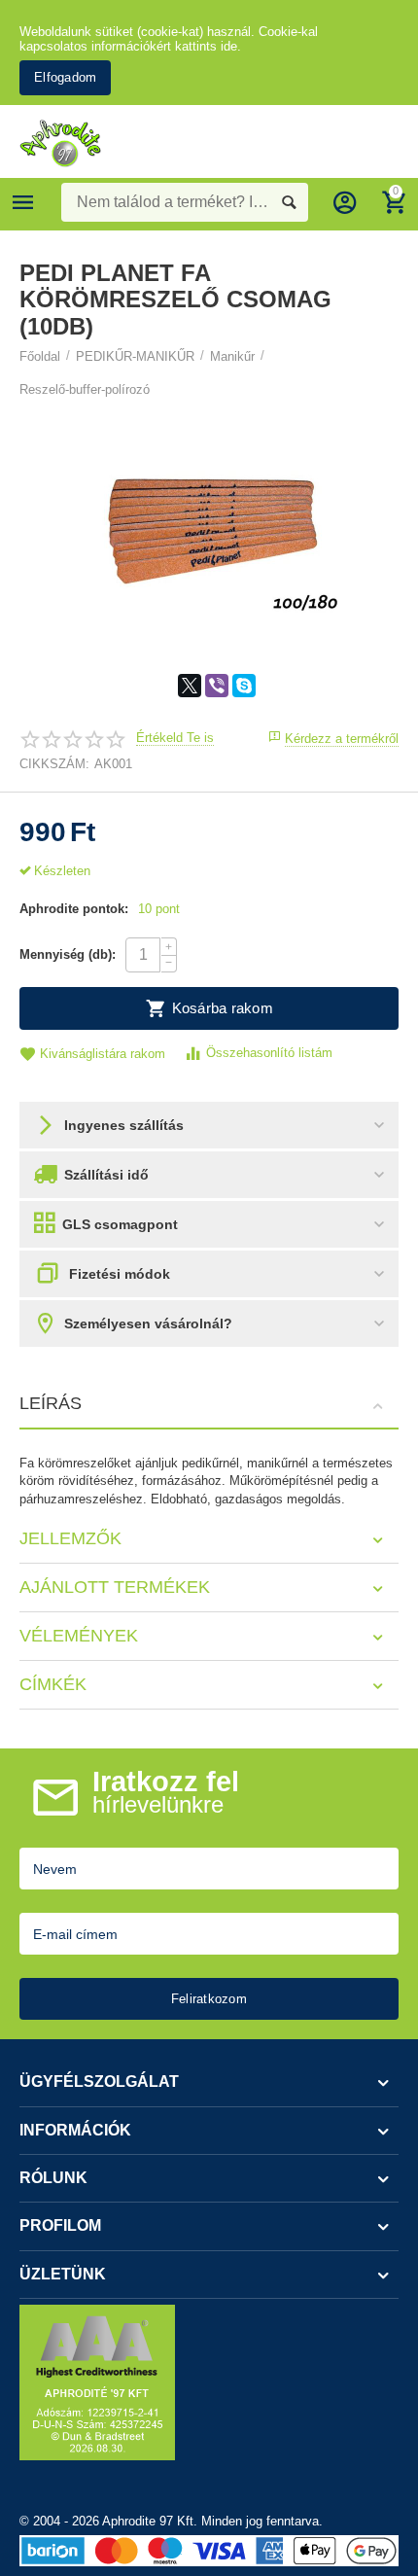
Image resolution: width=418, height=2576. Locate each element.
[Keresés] (289, 202)
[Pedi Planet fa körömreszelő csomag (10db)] (209, 517)
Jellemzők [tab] (70, 1538)
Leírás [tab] (51, 1403)
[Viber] (217, 686)
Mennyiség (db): (68, 954)
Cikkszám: (54, 764)
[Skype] (244, 686)
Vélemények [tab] (79, 1636)
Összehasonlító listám (269, 1053)
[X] (190, 686)
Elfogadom (65, 77)
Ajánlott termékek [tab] (115, 1587)
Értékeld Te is (175, 738)
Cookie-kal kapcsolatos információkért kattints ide (169, 39)
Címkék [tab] (53, 1684)
